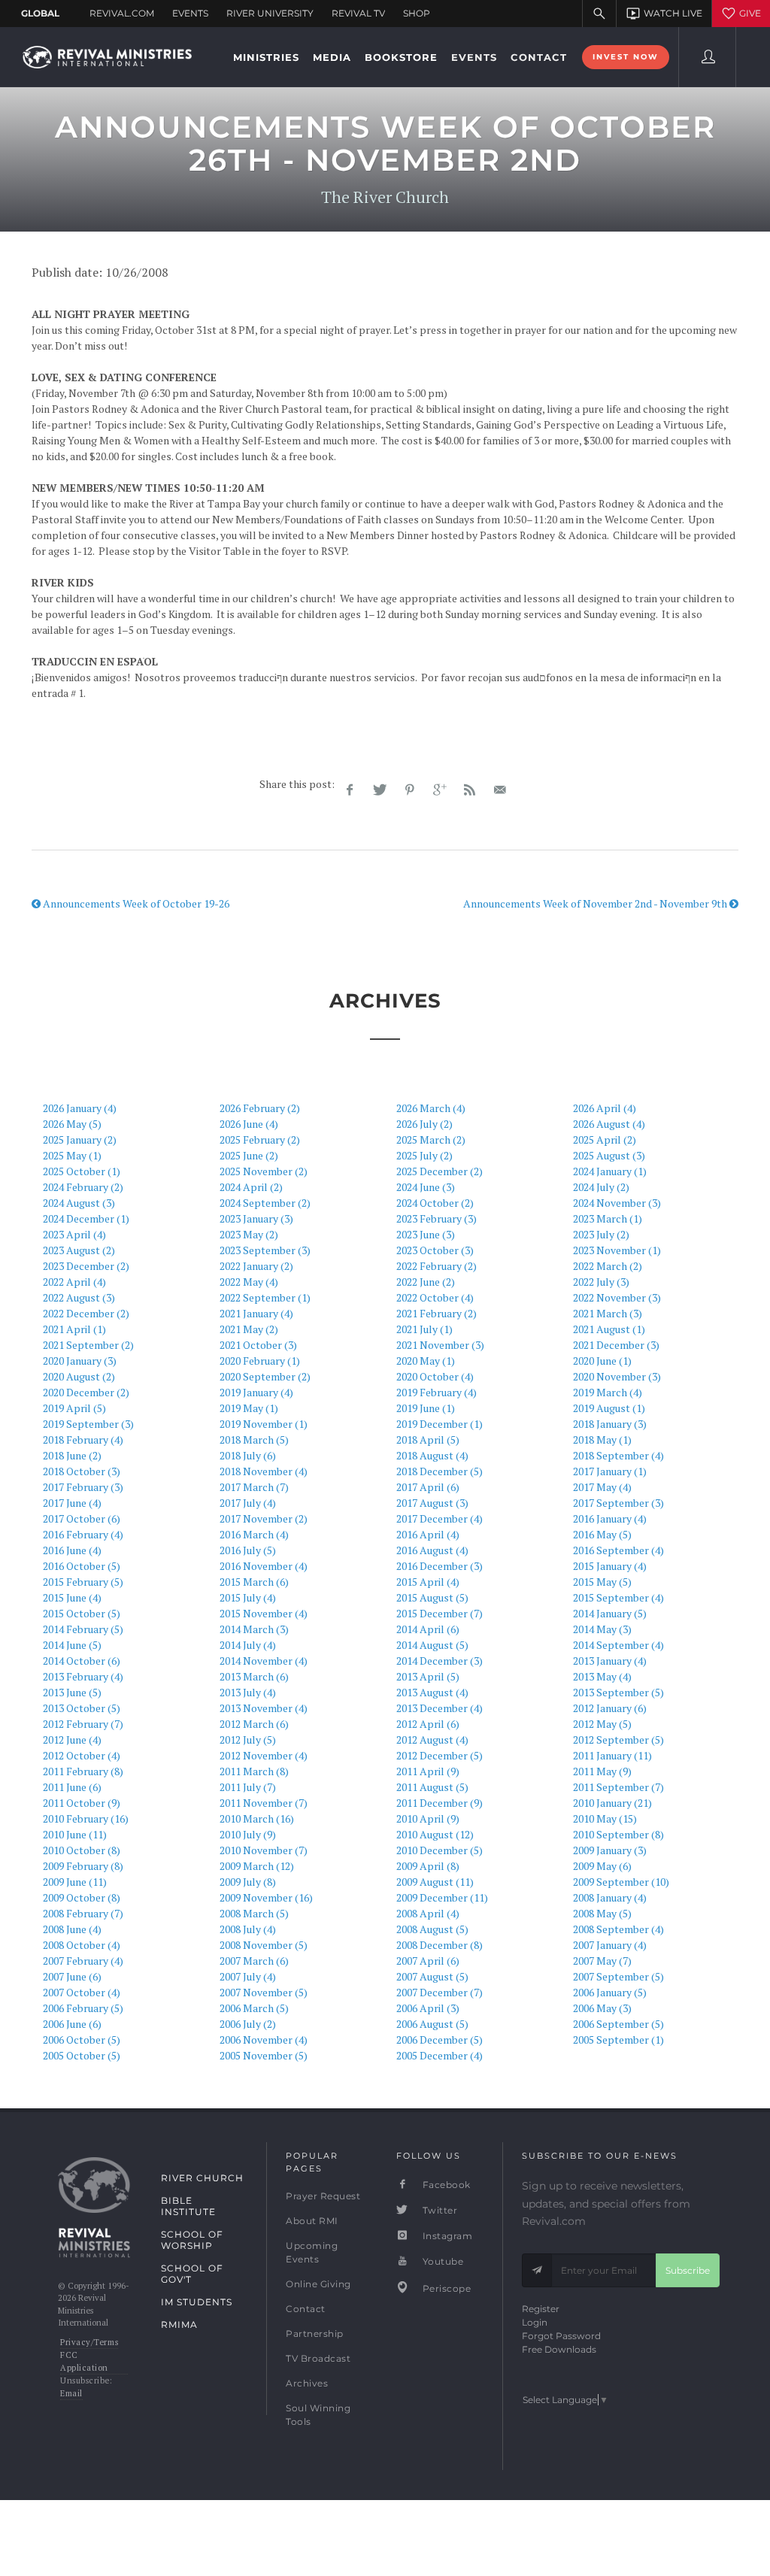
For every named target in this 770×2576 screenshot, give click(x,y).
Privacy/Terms (89, 2342)
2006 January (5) (610, 1992)
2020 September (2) (265, 1376)
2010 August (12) (435, 1834)
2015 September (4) (618, 1597)
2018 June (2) (72, 1455)
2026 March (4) (431, 1108)
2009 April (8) (428, 1866)
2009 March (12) (257, 1866)
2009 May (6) (602, 1866)
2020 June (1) (602, 1361)
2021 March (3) (608, 1313)
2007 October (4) (82, 1992)
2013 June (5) (72, 1692)
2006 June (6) (72, 2024)
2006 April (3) (428, 2008)
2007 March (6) (254, 1961)
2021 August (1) (609, 1329)
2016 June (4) (72, 1550)
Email (71, 2393)
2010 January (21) (612, 1803)
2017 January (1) (610, 1471)
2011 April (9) (428, 1771)
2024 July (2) (601, 1187)
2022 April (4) (74, 1282)
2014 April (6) (428, 1629)
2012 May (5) (602, 1724)
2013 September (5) (618, 1692)
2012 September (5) (618, 1740)
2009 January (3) (610, 1850)
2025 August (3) (609, 1155)
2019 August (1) (609, 1408)
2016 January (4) (610, 1518)
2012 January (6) (610, 1708)
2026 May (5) (72, 1124)
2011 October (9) (82, 1803)
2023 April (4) (74, 1234)
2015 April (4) (428, 1582)
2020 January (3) (80, 1361)
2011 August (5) (432, 1787)
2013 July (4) (248, 1692)
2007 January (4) (610, 1945)
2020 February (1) (260, 1361)
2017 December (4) (440, 1518)
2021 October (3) (258, 1345)
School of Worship (192, 2240)
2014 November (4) (264, 1661)
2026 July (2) (424, 1124)
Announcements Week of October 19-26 (135, 903)
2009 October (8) (82, 1897)
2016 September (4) (618, 1550)
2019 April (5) (74, 1408)
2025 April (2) (605, 1140)
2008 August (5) (432, 1929)
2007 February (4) (83, 1961)
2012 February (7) (83, 1724)
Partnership (315, 2334)
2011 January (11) (612, 1755)
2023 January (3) (256, 1218)
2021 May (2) (249, 1329)
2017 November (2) (264, 1518)
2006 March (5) (254, 2008)
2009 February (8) (83, 1866)
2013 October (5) (82, 1708)
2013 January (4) (610, 1661)
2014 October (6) (82, 1661)
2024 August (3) (79, 1203)
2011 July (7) (248, 1787)
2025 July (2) (424, 1155)
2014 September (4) (618, 1645)
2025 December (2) (440, 1171)
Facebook (445, 2185)
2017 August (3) (432, 1503)
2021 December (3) (616, 1345)
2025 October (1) (82, 1171)
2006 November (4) (264, 2040)
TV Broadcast (318, 2358)
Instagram (446, 2236)
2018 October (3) (82, 1471)
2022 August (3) (79, 1297)
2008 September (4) (618, 1929)
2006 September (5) (618, 2024)
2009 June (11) (75, 1882)
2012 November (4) (264, 1755)
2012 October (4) (82, 1755)
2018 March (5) (254, 1440)
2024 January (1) (610, 1171)
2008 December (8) (440, 1945)
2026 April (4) (605, 1108)
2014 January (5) (610, 1613)
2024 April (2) (251, 1187)
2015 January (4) (610, 1566)
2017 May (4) (602, 1487)
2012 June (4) (72, 1740)
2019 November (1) (264, 1424)
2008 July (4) (248, 1929)
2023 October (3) (435, 1250)
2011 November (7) (264, 1803)
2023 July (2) (601, 1234)
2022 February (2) (437, 1266)
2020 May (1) (426, 1361)
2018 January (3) (610, 1424)
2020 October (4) (435, 1376)
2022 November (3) (617, 1297)
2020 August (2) (79, 1376)
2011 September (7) (618, 1787)
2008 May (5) (602, 1913)
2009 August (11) (435, 1882)
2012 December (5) (440, 1755)
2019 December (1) (440, 1424)
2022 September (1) (265, 1297)
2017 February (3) (83, 1487)
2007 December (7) (440, 1992)
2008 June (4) (72, 1929)
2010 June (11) (75, 1834)
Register (541, 2309)
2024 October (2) (435, 1203)
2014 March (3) (254, 1629)
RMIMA (179, 2324)
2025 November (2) (264, 1171)
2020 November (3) (617, 1376)
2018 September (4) (618, 1455)
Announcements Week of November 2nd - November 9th (596, 903)
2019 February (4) (437, 1392)
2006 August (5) (432, 2024)
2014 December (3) (440, 1661)
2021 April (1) (74, 1329)
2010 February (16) (86, 1818)
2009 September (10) (621, 1882)
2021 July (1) (424, 1329)
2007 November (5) (264, 1992)
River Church (202, 2178)
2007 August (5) (432, 1976)
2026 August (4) (609, 1124)
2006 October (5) (82, 2040)
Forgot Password (561, 2336)
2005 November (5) (264, 2055)
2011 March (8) (254, 1771)
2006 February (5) (83, 2008)
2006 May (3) (602, 2008)
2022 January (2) (256, 1266)
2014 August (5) (432, 1645)
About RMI (312, 2221)
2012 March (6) (254, 1724)
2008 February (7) (83, 1913)
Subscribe (688, 2270)
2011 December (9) (440, 1803)
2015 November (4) (264, 1613)
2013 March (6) (254, 1676)
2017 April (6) (428, 1487)
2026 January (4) (80, 1108)
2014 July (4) (248, 1645)
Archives (307, 2383)
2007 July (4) (248, 1976)
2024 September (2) (265, 1203)
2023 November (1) (617, 1250)
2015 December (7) (440, 1613)
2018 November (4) (264, 1471)
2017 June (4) (72, 1503)
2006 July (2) (248, 2024)
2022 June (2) (426, 1282)
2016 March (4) (254, 1534)
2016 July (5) (248, 1550)
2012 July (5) (248, 1740)
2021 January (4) (256, 1313)
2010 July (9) (248, 1834)
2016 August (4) (432, 1550)
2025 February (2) (260, 1140)
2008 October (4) (82, 1945)
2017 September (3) (618, 1503)
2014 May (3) (602, 1629)
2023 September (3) (265, 1250)
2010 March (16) (257, 1818)
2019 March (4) (608, 1392)
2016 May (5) (602, 1534)
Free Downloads (559, 2349)
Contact (306, 2309)
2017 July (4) (248, 1503)
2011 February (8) (83, 1771)
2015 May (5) (602, 1582)
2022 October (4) (435, 1297)
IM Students (197, 2302)
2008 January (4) (610, 1897)
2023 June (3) (426, 1234)
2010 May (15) (605, 1818)
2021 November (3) (440, 1345)
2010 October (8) (82, 1850)
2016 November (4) (264, 1566)
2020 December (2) (86, 1392)
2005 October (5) (82, 2055)
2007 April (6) (428, 1961)
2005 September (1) (618, 2040)
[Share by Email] (500, 790)
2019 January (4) (256, 1392)
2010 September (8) (618, 1834)
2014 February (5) (83, 1629)
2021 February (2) (437, 1313)
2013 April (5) (428, 1676)
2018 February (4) (83, 1440)
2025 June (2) (249, 1155)
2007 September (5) (618, 1976)
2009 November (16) (266, 1897)
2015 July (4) (248, 1597)
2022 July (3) (601, 1282)
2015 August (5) (432, 1597)
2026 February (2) (260, 1108)
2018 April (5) (428, 1440)
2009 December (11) (442, 1897)
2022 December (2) (86, 1313)
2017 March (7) (254, 1487)
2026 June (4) (249, 1124)
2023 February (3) (437, 1218)
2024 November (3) (617, 1203)
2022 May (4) (249, 1282)
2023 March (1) (608, 1218)
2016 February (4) (83, 1534)
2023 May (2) (249, 1234)
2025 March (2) (431, 1140)
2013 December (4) (440, 1708)
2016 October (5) (82, 1566)
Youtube (441, 2261)
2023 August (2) (79, 1250)
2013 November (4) (264, 1708)
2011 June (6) (72, 1787)
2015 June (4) (72, 1597)
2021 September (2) (88, 1345)
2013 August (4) (432, 1692)
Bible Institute (188, 2206)
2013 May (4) (602, 1676)
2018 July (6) (248, 1455)
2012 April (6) (428, 1724)
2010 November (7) (264, 1850)
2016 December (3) (440, 1566)
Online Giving (318, 2284)
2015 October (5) (82, 1613)
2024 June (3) (426, 1187)
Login (535, 2322)
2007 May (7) (602, 1961)
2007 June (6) (72, 1976)
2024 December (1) (86, 1218)
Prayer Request (323, 2196)
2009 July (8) (248, 1882)
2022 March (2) (608, 1266)
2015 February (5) (83, 1582)
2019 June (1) (426, 1408)
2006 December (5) (440, 2040)
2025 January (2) (80, 1140)
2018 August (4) (432, 1455)
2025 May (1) (72, 1155)
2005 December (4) (440, 2055)
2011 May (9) (602, 1771)
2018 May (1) (602, 1440)
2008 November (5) (264, 1945)
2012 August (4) (432, 1740)
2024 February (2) (83, 1187)
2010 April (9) (428, 1818)
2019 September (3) (88, 1424)
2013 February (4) (83, 1676)
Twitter (438, 2210)
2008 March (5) (254, 1913)
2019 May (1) (249, 1408)
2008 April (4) (428, 1913)
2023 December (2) (86, 1266)
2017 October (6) (82, 1518)
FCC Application (84, 2361)
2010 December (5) (440, 1850)
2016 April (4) (428, 1534)
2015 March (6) (254, 1582)
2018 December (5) (440, 1471)
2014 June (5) (72, 1645)
